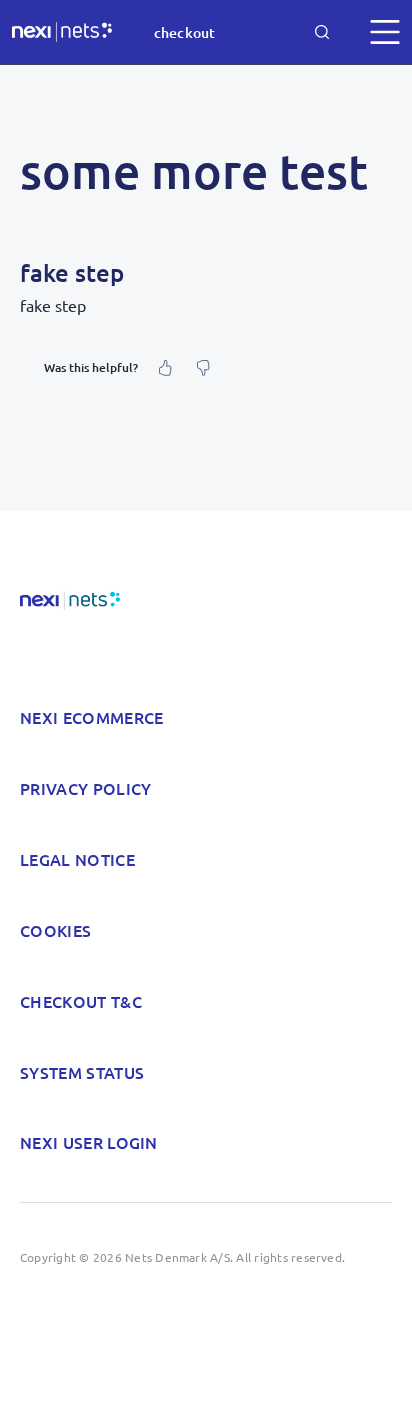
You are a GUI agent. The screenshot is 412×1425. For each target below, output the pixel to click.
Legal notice (77, 859)
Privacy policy (85, 788)
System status (82, 1072)
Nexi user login (89, 1142)
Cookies (55, 930)
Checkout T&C (81, 1001)
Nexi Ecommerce (91, 717)
